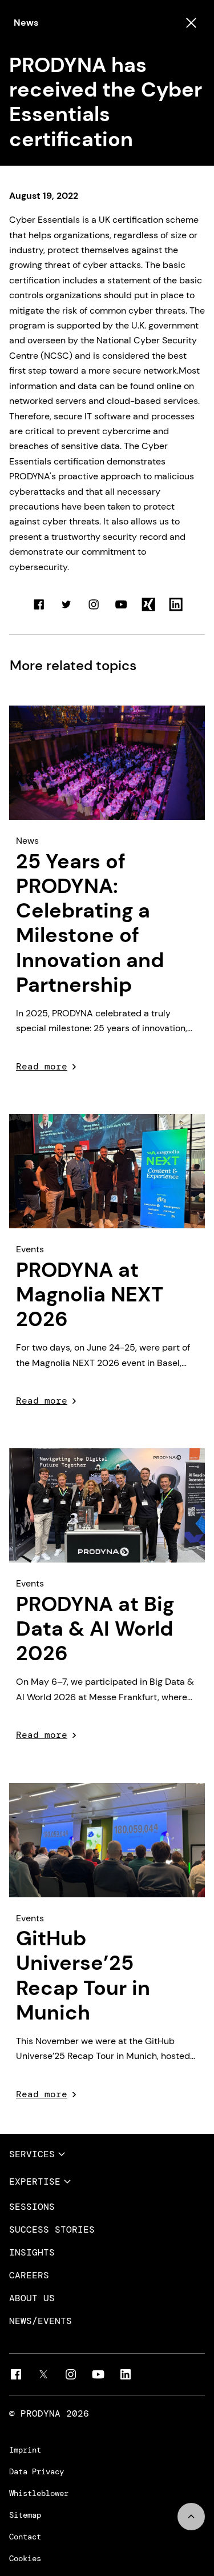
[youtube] (98, 2374)
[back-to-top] (191, 2517)
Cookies (25, 2558)
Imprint (25, 2450)
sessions (32, 2207)
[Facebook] (16, 2374)
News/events (41, 2321)
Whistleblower (39, 2493)
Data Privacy (37, 2471)
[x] (43, 2374)
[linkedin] (126, 2374)
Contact (25, 2537)
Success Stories (52, 2230)
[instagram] (71, 2374)
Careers (29, 2275)
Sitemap (25, 2515)
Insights (32, 2253)
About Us (32, 2298)
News (26, 23)
